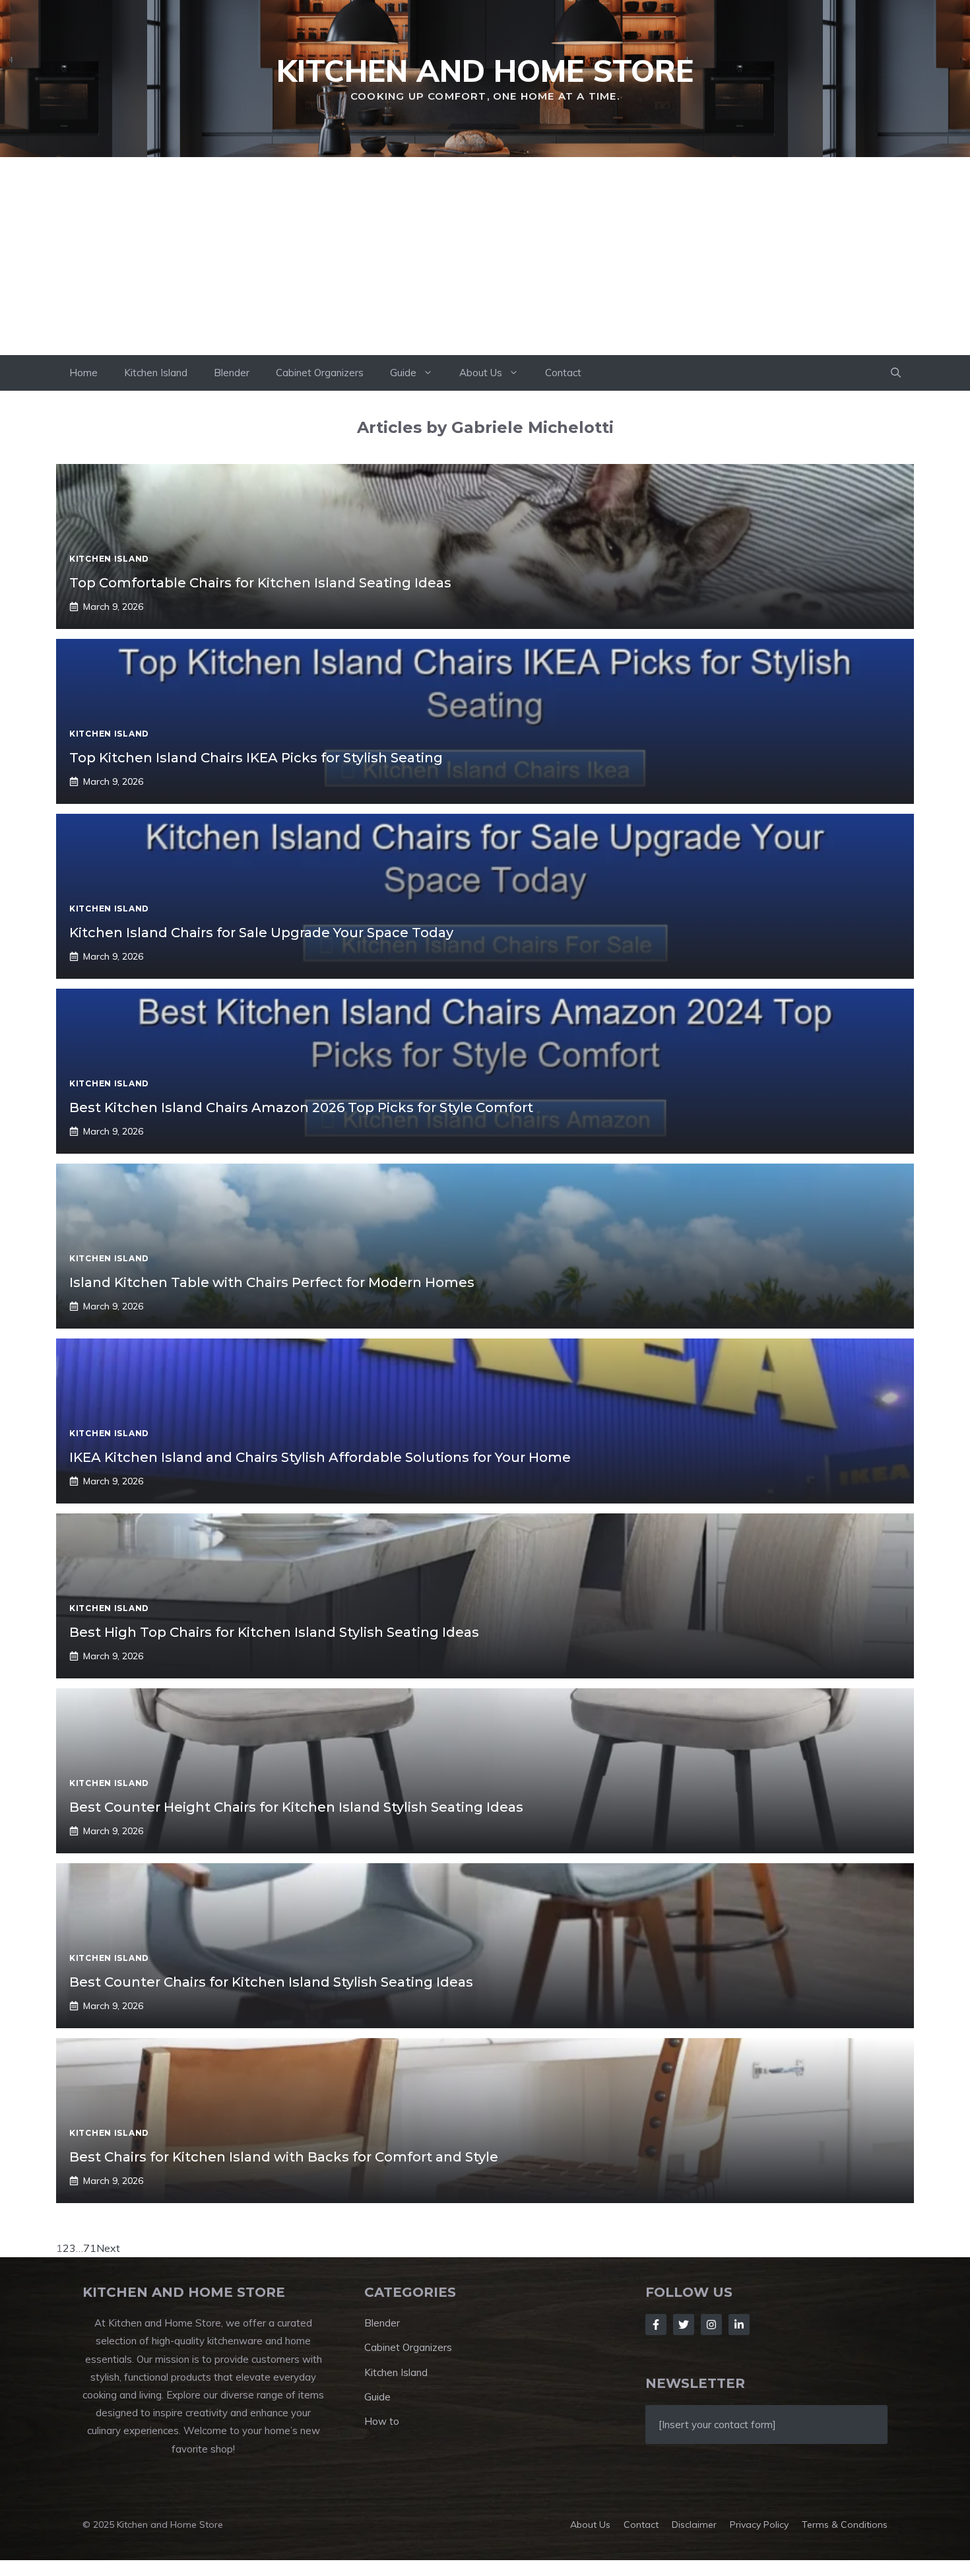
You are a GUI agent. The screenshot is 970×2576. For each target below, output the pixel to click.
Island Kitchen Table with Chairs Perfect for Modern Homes (272, 1282)
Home (83, 373)
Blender (232, 373)
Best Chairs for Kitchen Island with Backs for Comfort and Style (284, 2157)
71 (90, 2248)
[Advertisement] (485, 256)
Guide (403, 373)
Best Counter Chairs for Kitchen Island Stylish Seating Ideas (271, 1982)
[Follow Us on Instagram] (711, 2325)
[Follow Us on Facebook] (656, 2325)
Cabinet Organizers (320, 373)
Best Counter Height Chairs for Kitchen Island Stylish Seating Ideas (296, 1807)
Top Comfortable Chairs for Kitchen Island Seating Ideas (260, 583)
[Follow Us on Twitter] (684, 2325)
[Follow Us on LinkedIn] (739, 2325)
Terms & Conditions (845, 2525)
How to (382, 2421)
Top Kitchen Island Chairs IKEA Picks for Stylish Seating (256, 758)
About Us (481, 373)
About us (590, 2525)
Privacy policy (759, 2525)
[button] (896, 373)
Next (108, 2248)
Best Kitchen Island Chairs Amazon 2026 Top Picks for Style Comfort (301, 1107)
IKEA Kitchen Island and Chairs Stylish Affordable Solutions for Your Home (320, 1457)
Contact (563, 373)
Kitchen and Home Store (485, 71)
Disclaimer (694, 2525)
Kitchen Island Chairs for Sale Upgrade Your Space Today (261, 933)
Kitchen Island (156, 373)
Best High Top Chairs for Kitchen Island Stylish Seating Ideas (274, 1632)
